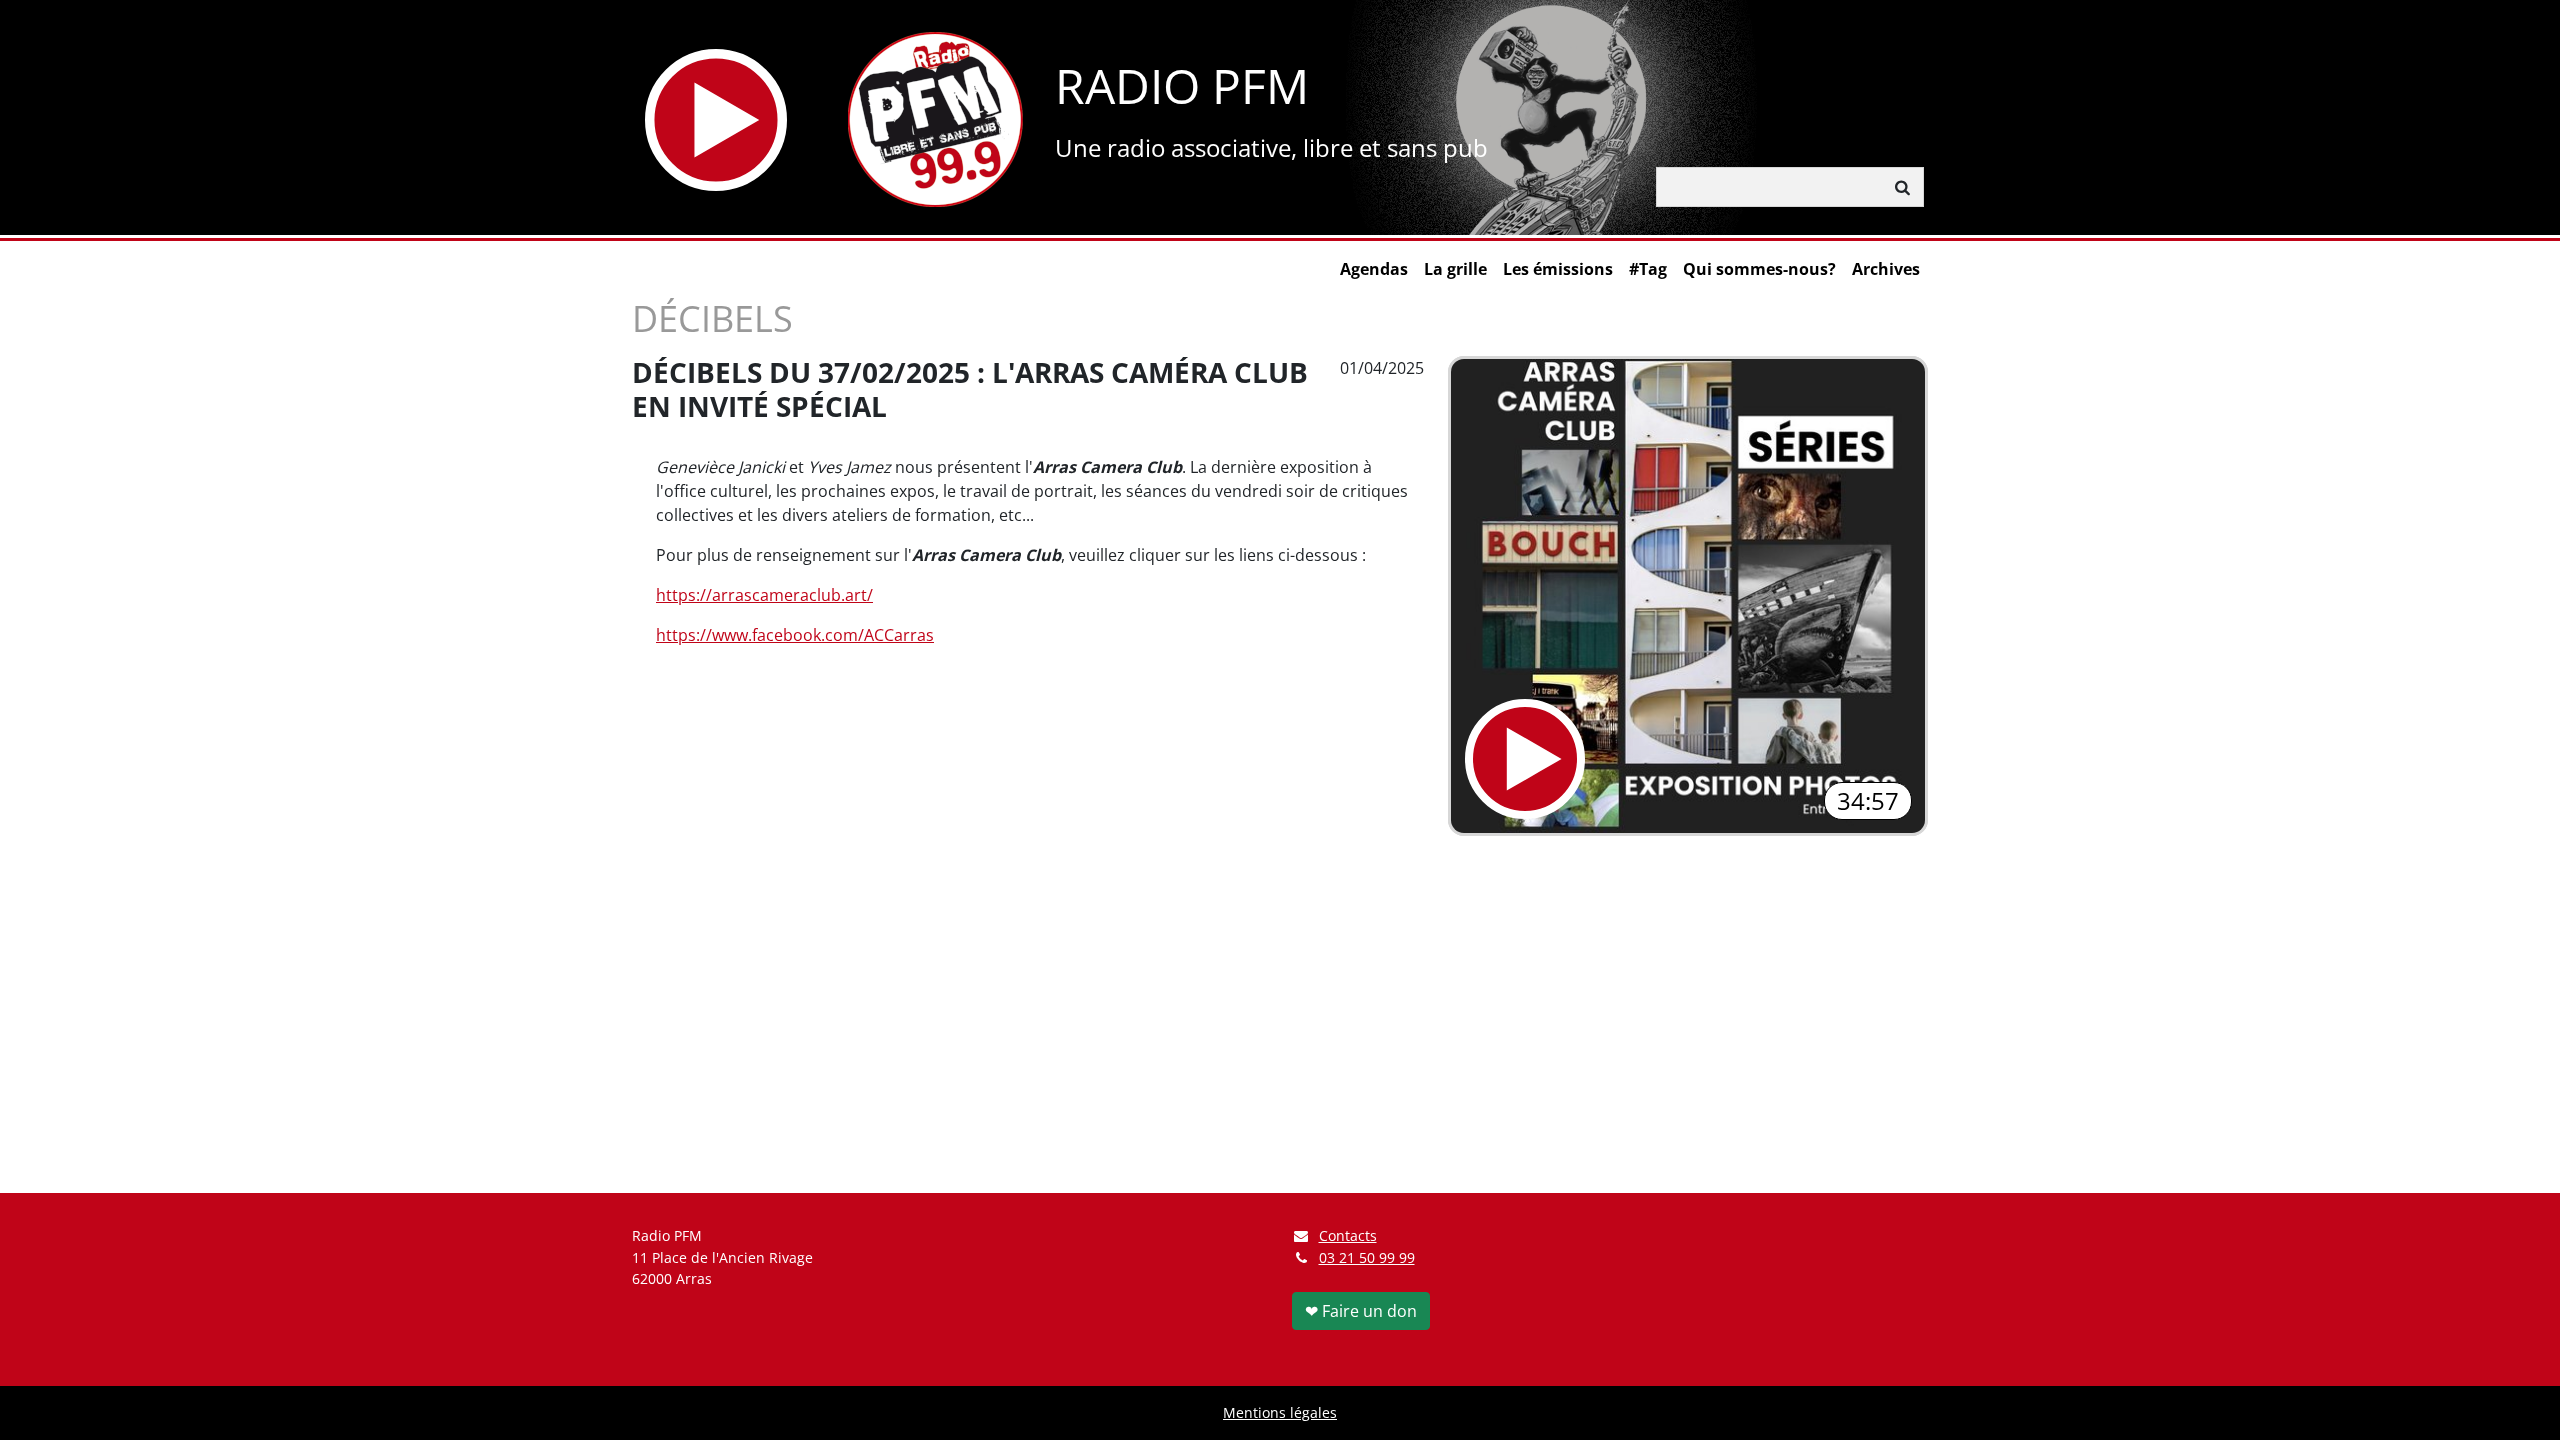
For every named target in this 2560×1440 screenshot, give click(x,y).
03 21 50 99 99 (1367, 1257)
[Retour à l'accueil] (935, 119)
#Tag (1648, 269)
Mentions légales (1280, 1412)
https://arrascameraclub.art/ (764, 595)
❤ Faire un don (1361, 1311)
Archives (1886, 269)
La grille (1455, 269)
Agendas (1374, 269)
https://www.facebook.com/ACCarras (795, 635)
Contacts (1348, 1235)
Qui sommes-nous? (1759, 269)
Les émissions (1558, 269)
